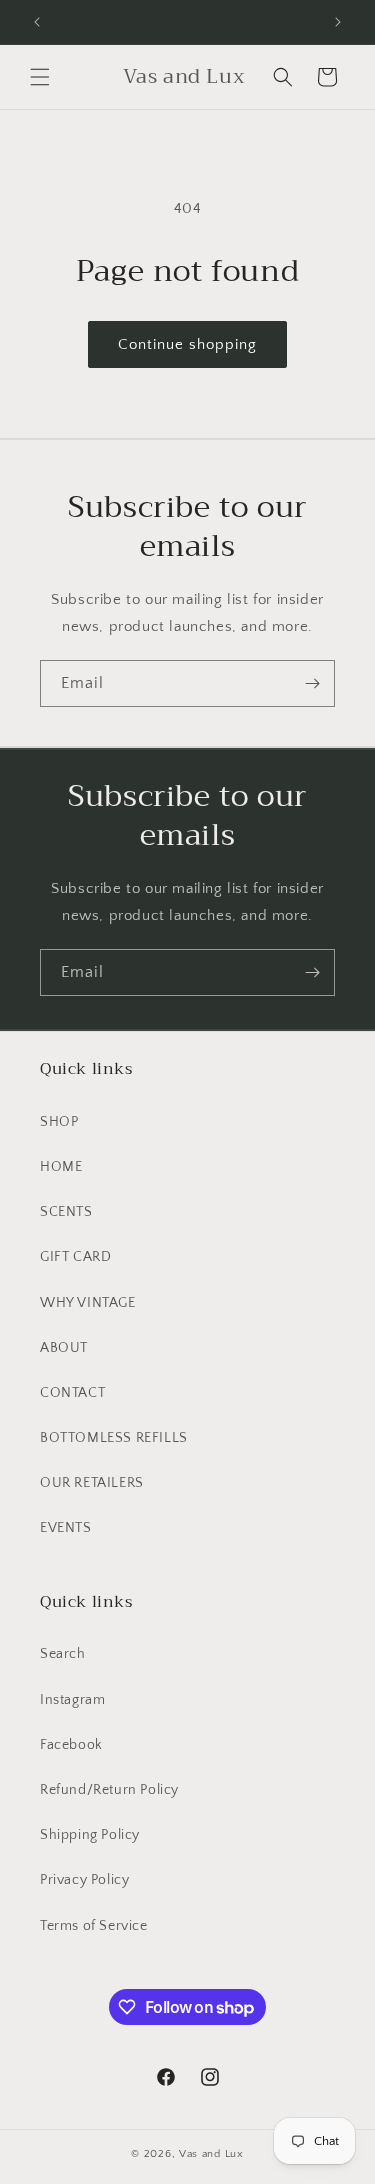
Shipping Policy (90, 1835)
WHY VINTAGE (88, 1303)
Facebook (71, 1745)
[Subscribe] (312, 683)
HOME (61, 1167)
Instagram (72, 1700)
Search (63, 1654)
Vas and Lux (211, 2154)
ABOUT (64, 1348)
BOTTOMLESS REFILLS (114, 1438)
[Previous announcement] (37, 22)
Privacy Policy (84, 1880)
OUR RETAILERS (92, 1483)
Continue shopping (187, 344)
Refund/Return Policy (109, 1790)
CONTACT (72, 1393)
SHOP (59, 1122)
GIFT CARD (75, 1257)
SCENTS (66, 1212)
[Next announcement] (338, 22)
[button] (40, 77)
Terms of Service (94, 1926)
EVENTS (66, 1528)
